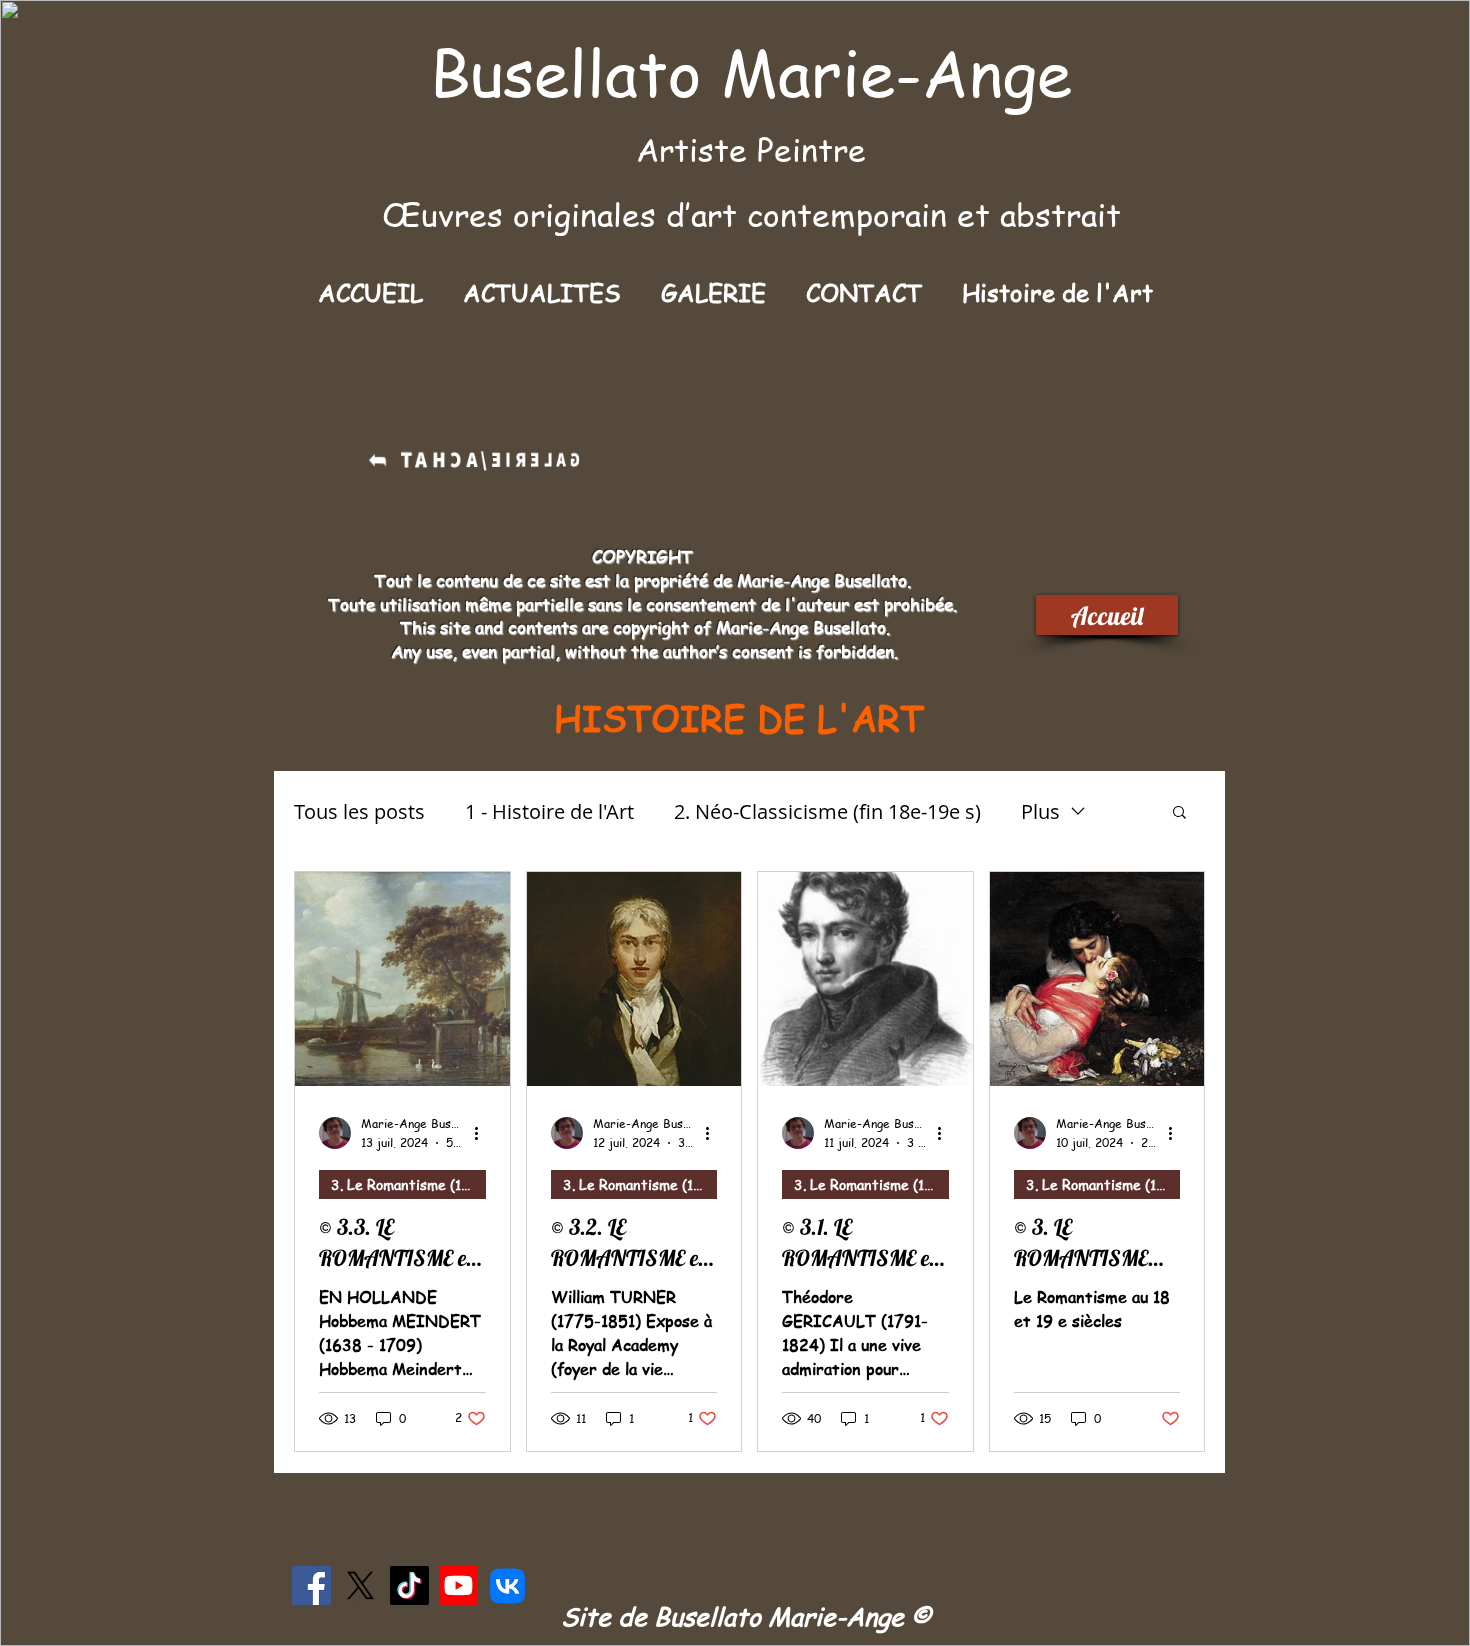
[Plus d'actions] (483, 1133)
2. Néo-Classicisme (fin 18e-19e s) (827, 811)
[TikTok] (409, 1585)
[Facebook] (311, 1585)
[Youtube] (458, 1585)
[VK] (507, 1585)
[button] (713, 292)
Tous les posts (359, 811)
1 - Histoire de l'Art (549, 811)
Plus (1040, 811)
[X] (360, 1585)
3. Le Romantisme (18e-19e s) (408, 1184)
